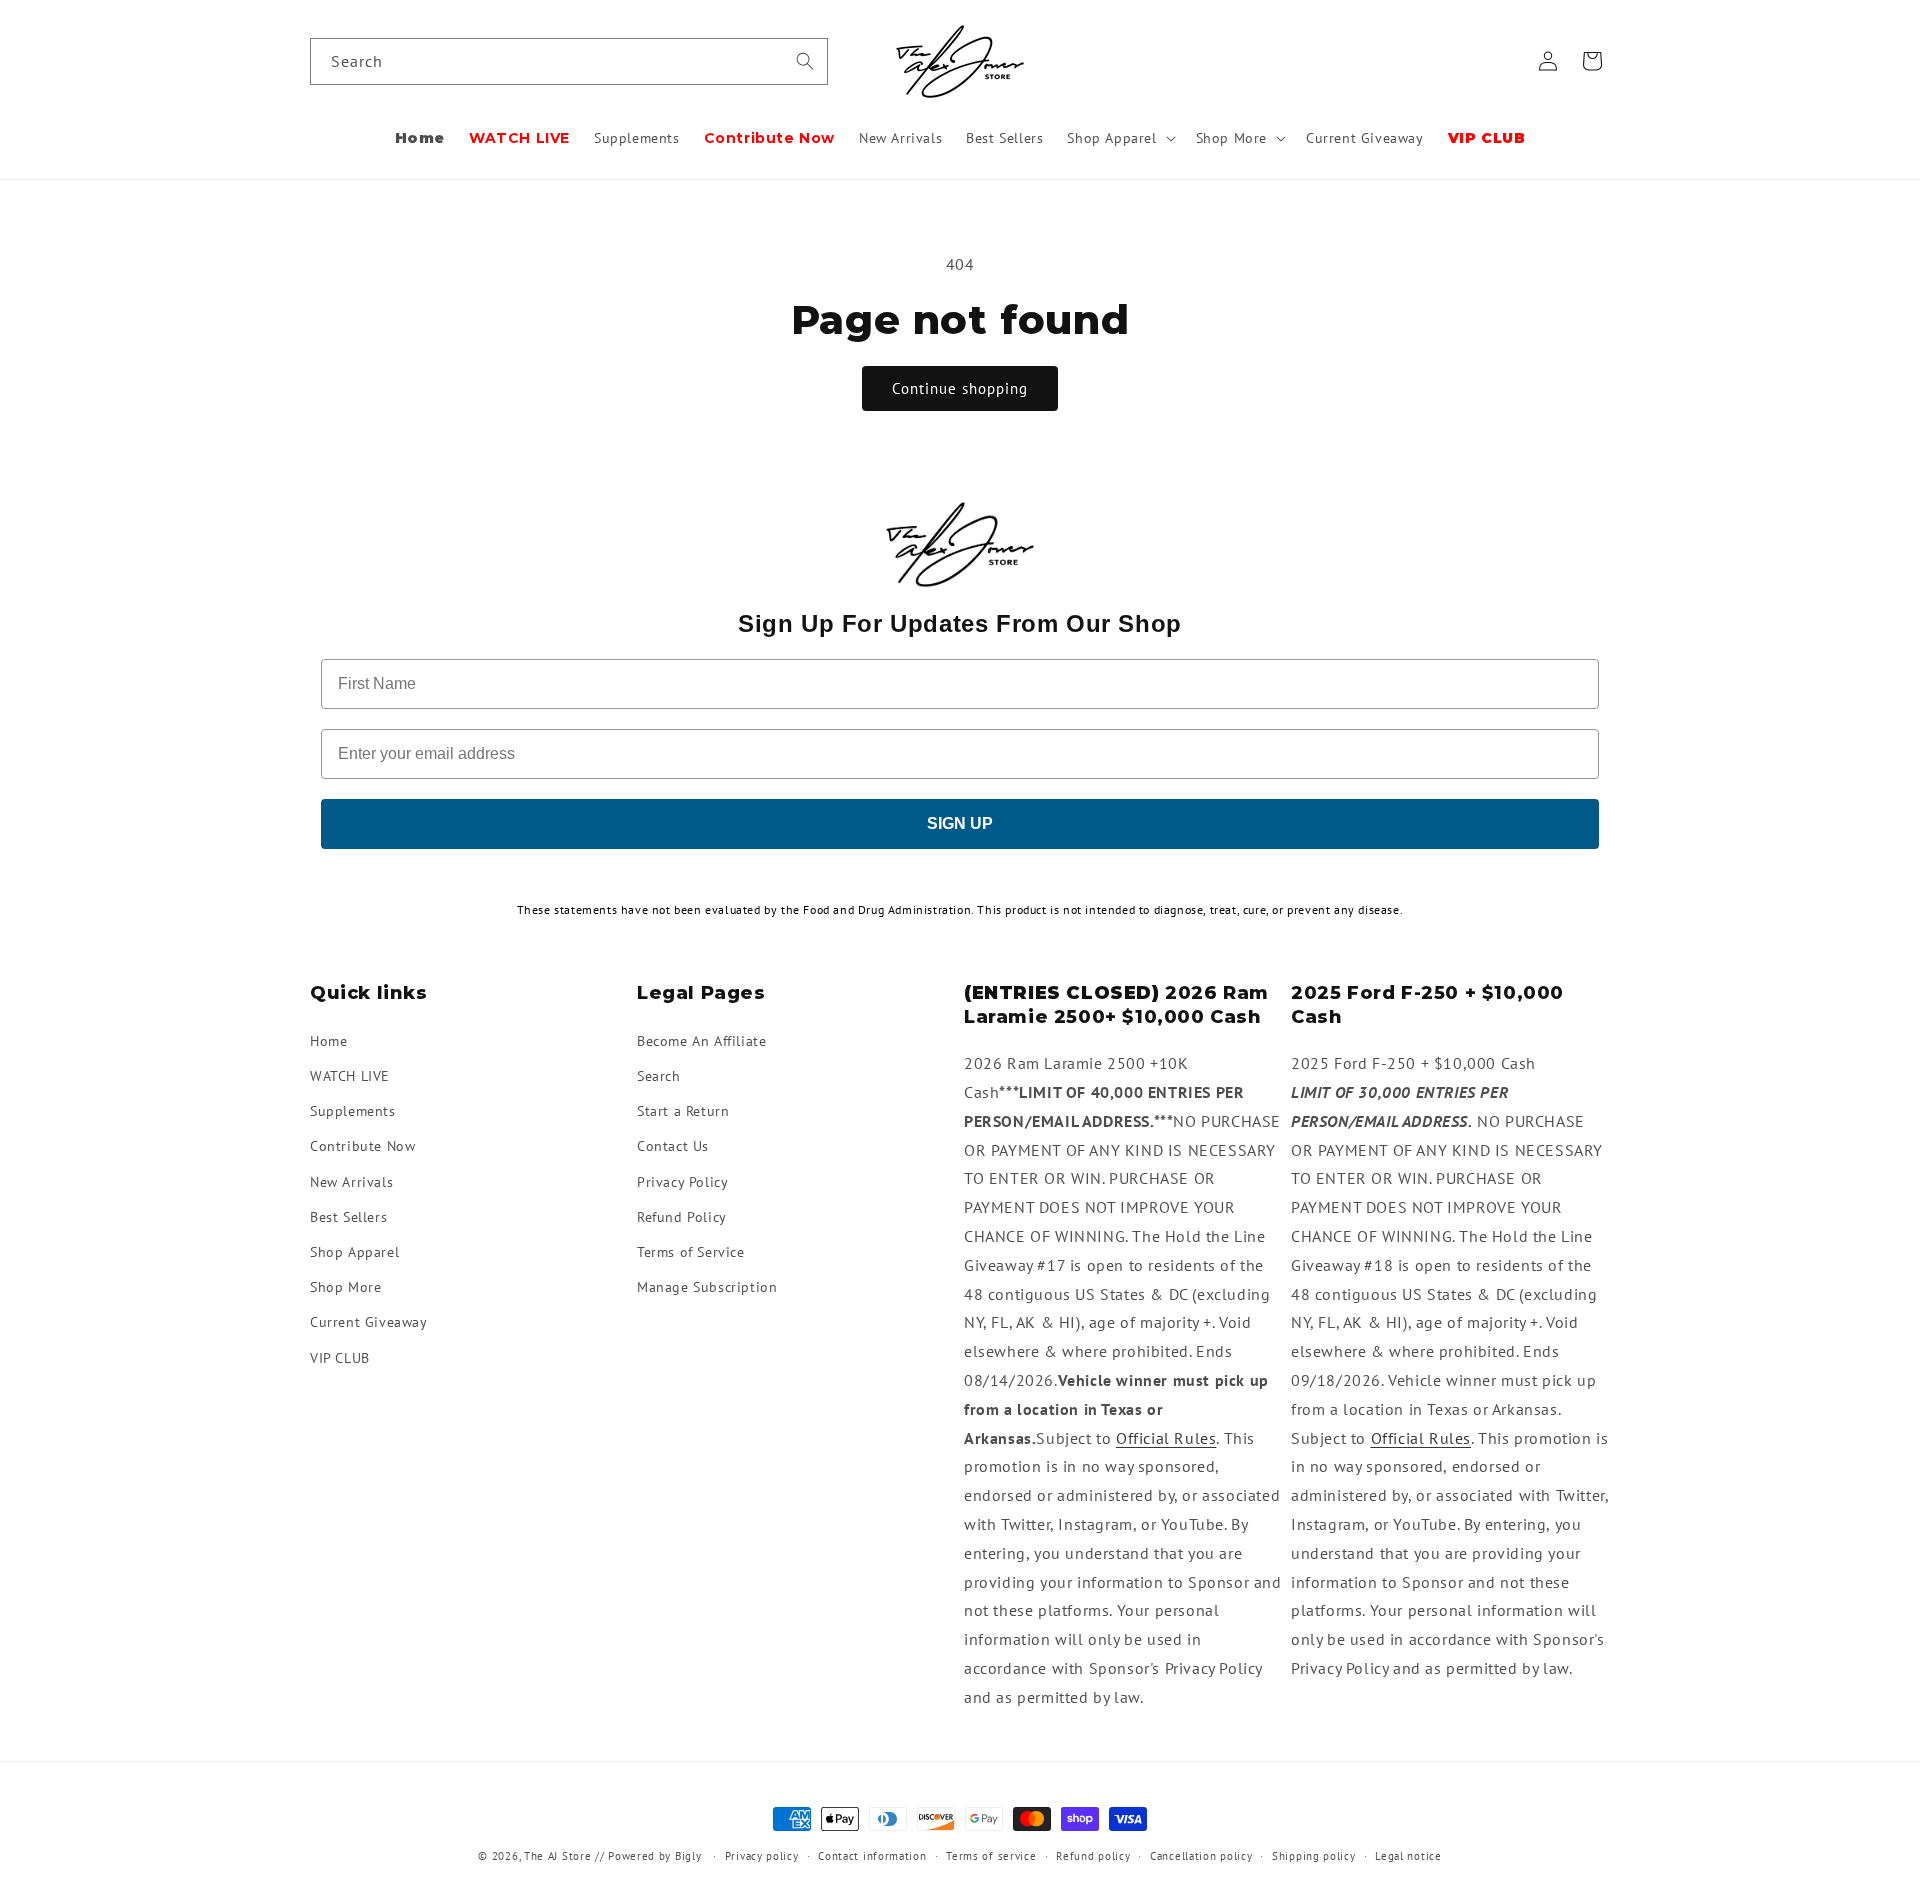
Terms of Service (691, 1251)
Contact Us (673, 1146)
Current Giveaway (369, 1322)
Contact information (872, 1856)
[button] (1119, 138)
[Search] (805, 61)
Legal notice (1408, 1856)
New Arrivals (351, 1181)
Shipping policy (1314, 1856)
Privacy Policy (682, 1181)
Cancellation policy (1201, 1856)
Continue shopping (960, 388)
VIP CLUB (340, 1357)
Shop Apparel (354, 1251)
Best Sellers (348, 1216)
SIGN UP (960, 823)
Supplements (353, 1111)
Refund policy (1093, 1856)
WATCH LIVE (350, 1075)
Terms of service (991, 1856)
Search (659, 1075)
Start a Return (683, 1111)
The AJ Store (557, 1856)
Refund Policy (682, 1216)
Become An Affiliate (701, 1040)
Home (328, 1040)
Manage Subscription (707, 1287)
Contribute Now (362, 1146)
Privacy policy (762, 1856)
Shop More (345, 1287)
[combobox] (569, 61)
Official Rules (1166, 1437)
